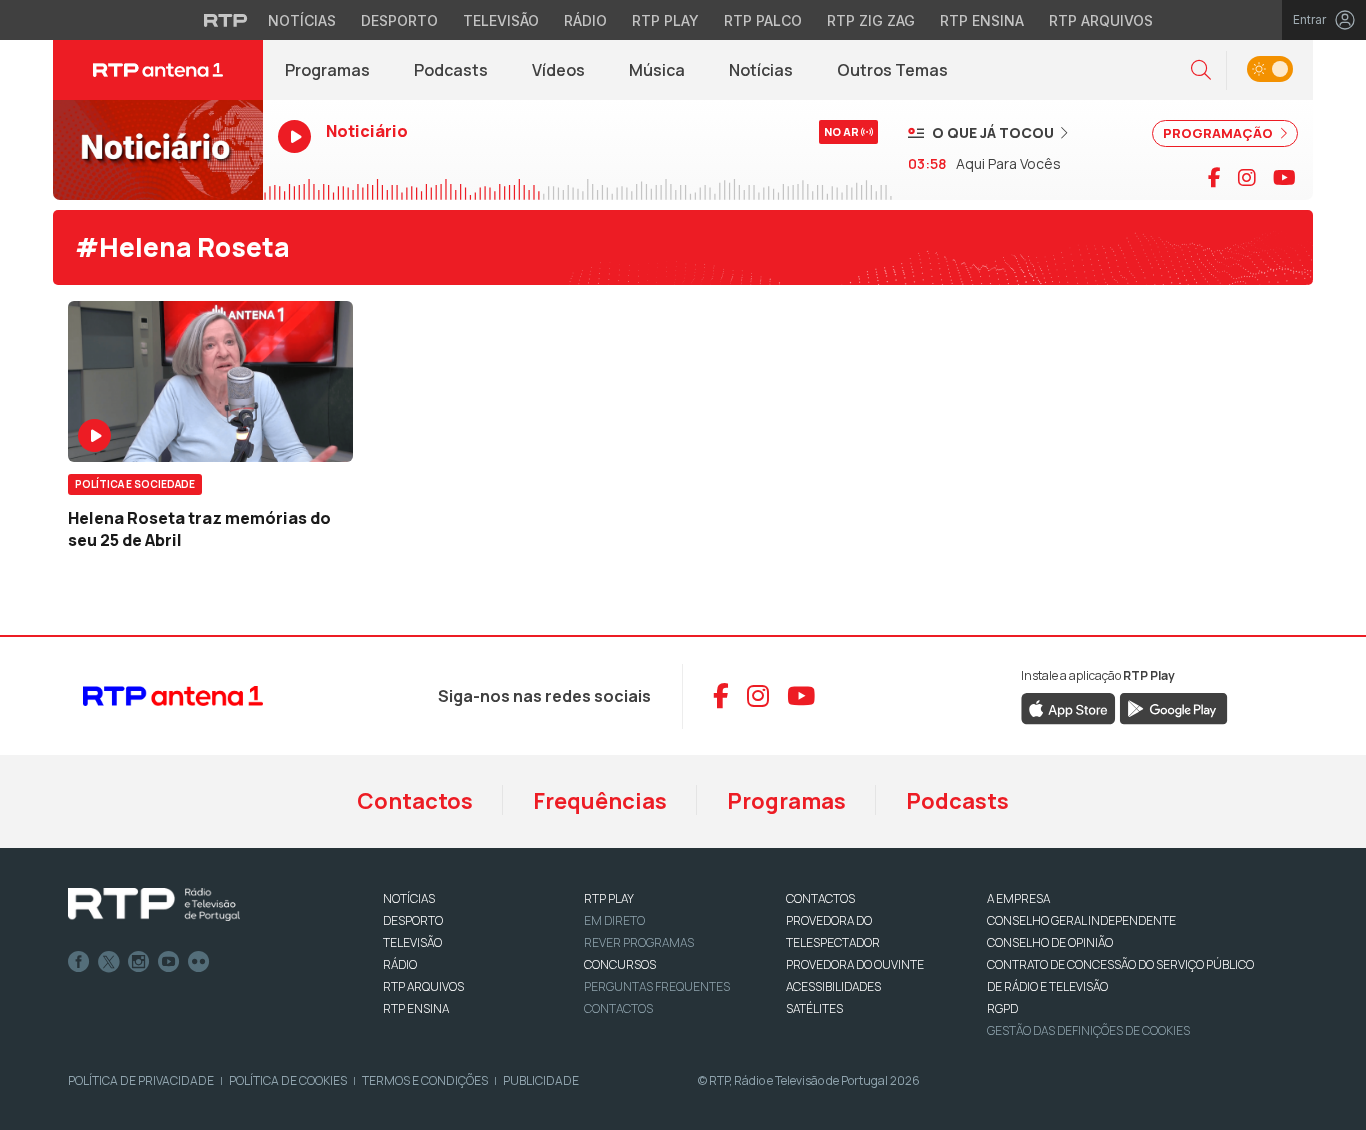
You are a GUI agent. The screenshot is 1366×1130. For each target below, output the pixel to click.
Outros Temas (892, 70)
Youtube (169, 962)
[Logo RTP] (154, 905)
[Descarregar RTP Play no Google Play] (1173, 707)
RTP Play (665, 20)
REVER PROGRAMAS (639, 942)
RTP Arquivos (1101, 20)
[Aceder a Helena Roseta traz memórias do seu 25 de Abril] (210, 381)
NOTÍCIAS (409, 898)
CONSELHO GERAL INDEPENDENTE (1081, 920)
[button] (1201, 70)
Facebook (79, 962)
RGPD (1002, 1008)
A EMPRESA (1018, 898)
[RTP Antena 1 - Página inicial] (158, 70)
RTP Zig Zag (871, 20)
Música (657, 70)
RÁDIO (400, 964)
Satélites (814, 1008)
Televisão (501, 20)
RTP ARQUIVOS (423, 986)
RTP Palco (763, 20)
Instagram (139, 962)
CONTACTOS (820, 898)
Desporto (399, 20)
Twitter (109, 962)
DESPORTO (413, 920)
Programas (327, 70)
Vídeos (558, 70)
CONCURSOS (620, 964)
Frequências (600, 801)
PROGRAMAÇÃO (1219, 133)
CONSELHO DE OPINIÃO (1050, 942)
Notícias (302, 20)
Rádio (585, 20)
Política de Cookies (288, 1080)
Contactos (415, 801)
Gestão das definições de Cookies (1088, 1030)
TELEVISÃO (412, 942)
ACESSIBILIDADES (833, 986)
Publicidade (541, 1080)
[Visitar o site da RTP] (226, 20)
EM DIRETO (614, 920)
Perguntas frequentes (657, 986)
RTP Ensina (982, 20)
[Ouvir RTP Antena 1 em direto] (158, 150)
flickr (199, 962)
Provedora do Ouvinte (855, 964)
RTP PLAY (609, 898)
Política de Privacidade (141, 1080)
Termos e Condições (425, 1080)
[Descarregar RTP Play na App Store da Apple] (1068, 707)
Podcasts (451, 70)
